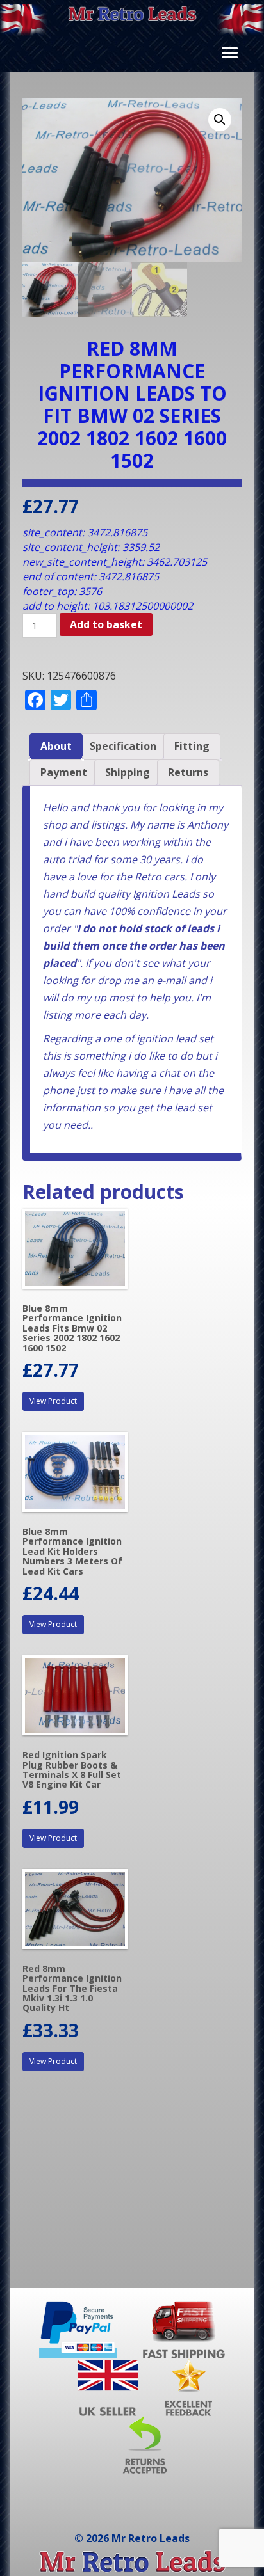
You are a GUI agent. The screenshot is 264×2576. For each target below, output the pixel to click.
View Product (53, 1401)
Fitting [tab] (192, 746)
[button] (220, 120)
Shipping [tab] (128, 772)
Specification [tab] (123, 746)
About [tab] (56, 746)
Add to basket (106, 624)
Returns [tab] (188, 772)
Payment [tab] (64, 772)
